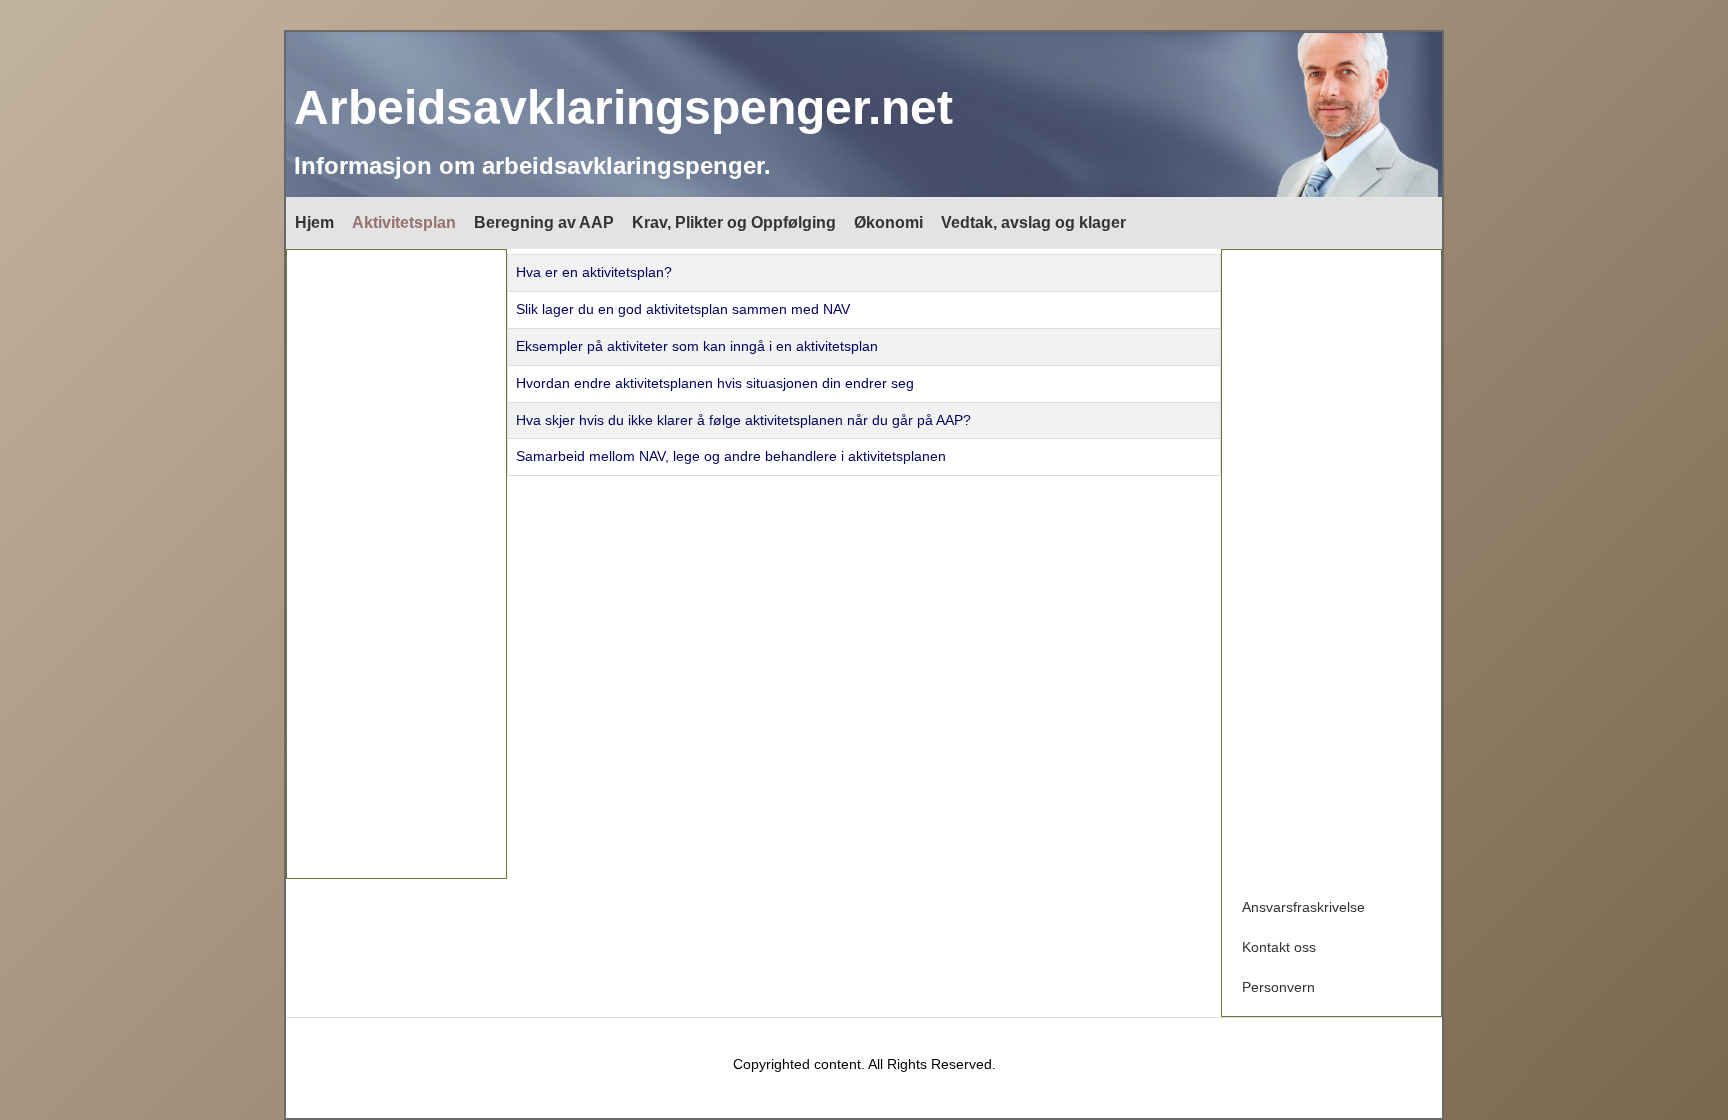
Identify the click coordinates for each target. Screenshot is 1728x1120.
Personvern (1278, 987)
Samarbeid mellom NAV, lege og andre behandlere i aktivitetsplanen (731, 456)
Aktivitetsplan (404, 222)
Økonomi (888, 222)
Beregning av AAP (544, 222)
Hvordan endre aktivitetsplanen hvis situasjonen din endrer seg (715, 383)
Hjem (314, 222)
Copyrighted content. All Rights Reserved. (864, 1064)
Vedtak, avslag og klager (1033, 222)
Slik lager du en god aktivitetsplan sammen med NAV (683, 309)
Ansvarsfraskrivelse (1303, 907)
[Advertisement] (396, 564)
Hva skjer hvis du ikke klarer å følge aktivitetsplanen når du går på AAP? (743, 420)
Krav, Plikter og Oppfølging (734, 222)
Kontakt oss (1279, 947)
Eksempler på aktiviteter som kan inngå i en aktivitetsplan (697, 346)
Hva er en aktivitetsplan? (594, 272)
